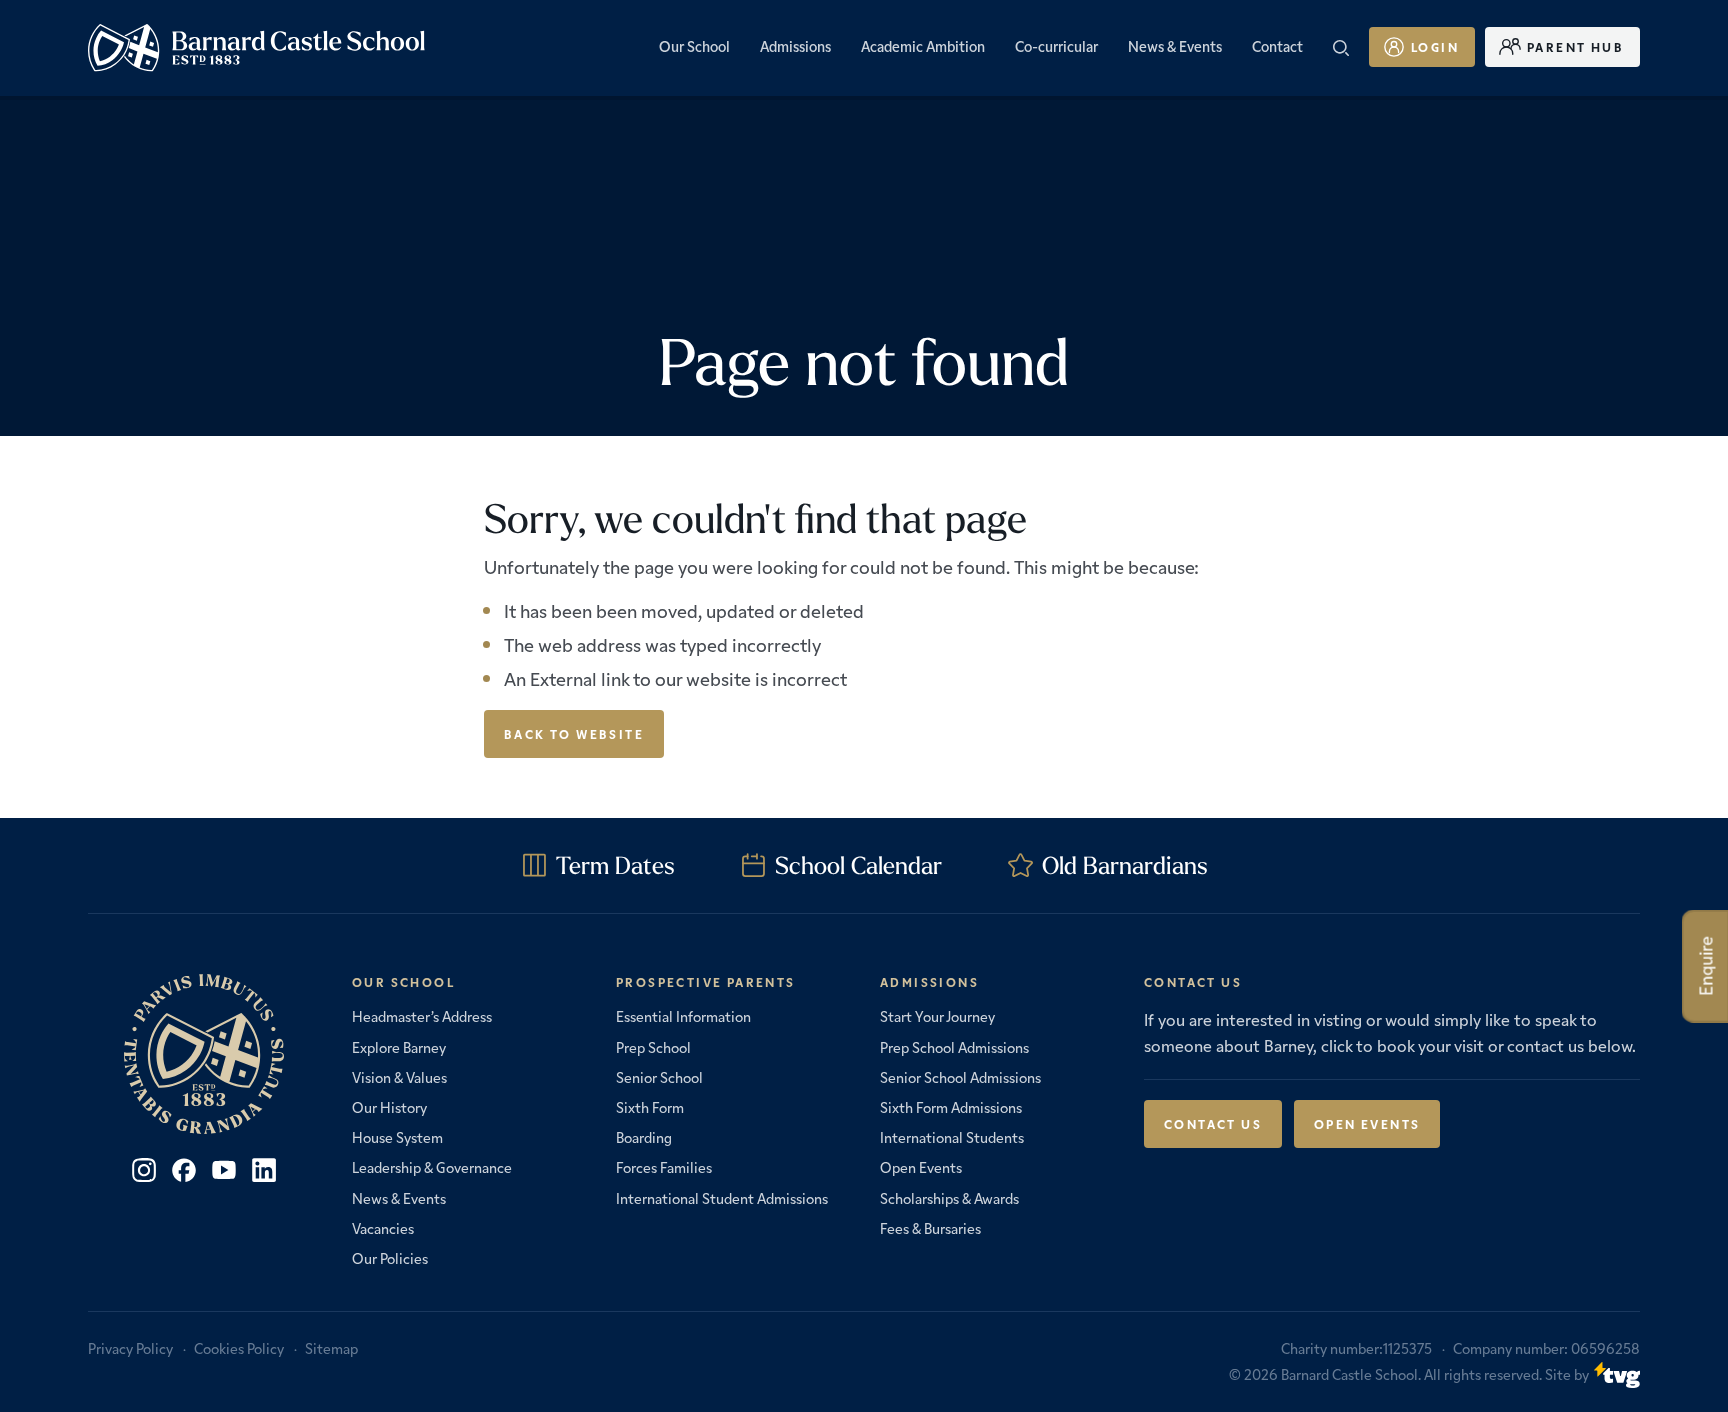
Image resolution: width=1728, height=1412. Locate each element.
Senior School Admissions (960, 1077)
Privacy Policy (130, 1348)
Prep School (653, 1047)
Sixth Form (650, 1107)
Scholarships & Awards (949, 1198)
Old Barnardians (1125, 865)
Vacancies (383, 1228)
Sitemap (331, 1348)
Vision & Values (399, 1077)
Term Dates (615, 865)
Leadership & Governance (432, 1167)
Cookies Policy (239, 1348)
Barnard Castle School (1349, 1374)
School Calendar (858, 865)
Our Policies (390, 1258)
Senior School (659, 1077)
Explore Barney (399, 1047)
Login (1435, 46)
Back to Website (574, 733)
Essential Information (683, 1016)
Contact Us (1213, 1123)
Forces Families (664, 1167)
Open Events (921, 1167)
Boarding (644, 1137)
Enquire (1705, 966)
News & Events (399, 1198)
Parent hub (1575, 46)
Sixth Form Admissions (951, 1107)
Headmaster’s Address (422, 1016)
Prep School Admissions (954, 1047)
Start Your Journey (937, 1016)
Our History (389, 1107)
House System (397, 1137)
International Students (952, 1137)
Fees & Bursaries (930, 1228)
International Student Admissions (722, 1198)
